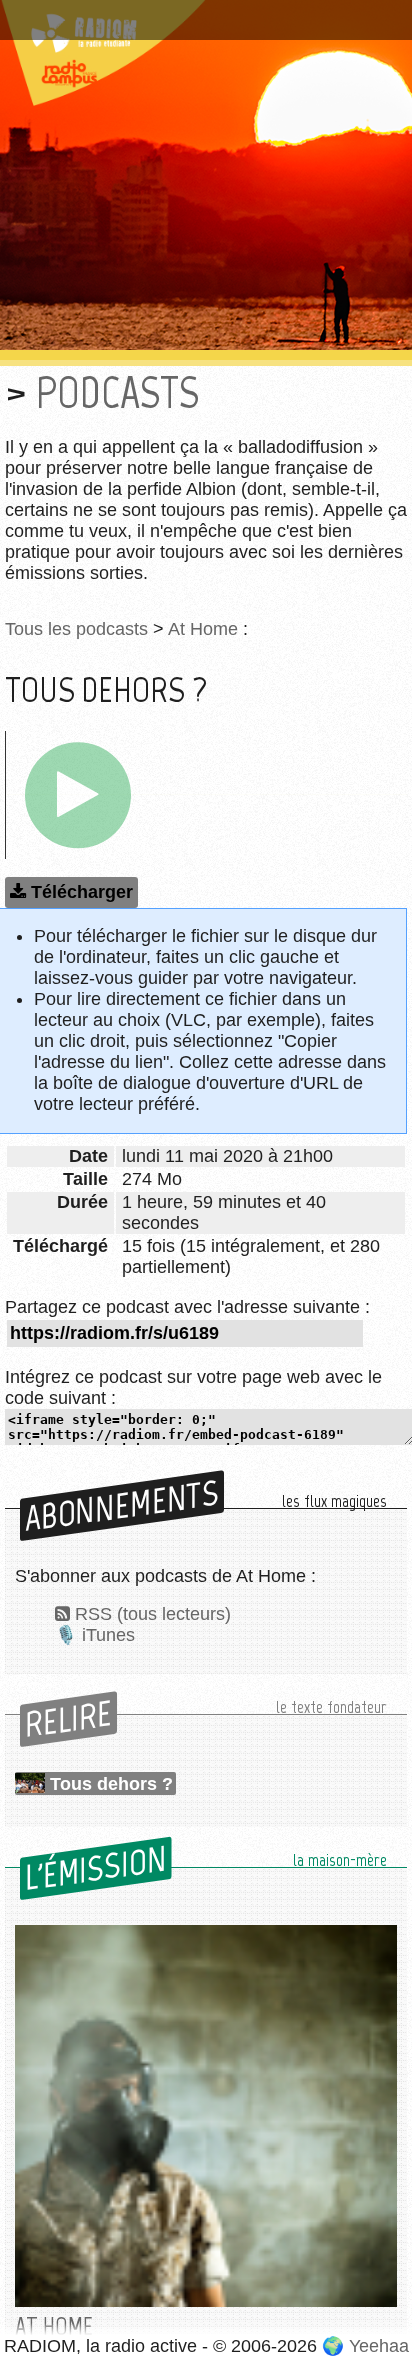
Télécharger (82, 892)
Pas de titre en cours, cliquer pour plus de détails (182, 23)
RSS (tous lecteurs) (153, 1614)
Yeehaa (379, 2346)
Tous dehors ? (111, 1784)
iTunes (108, 1635)
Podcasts (117, 392)
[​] (78, 795)
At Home (203, 629)
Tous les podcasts (76, 629)
